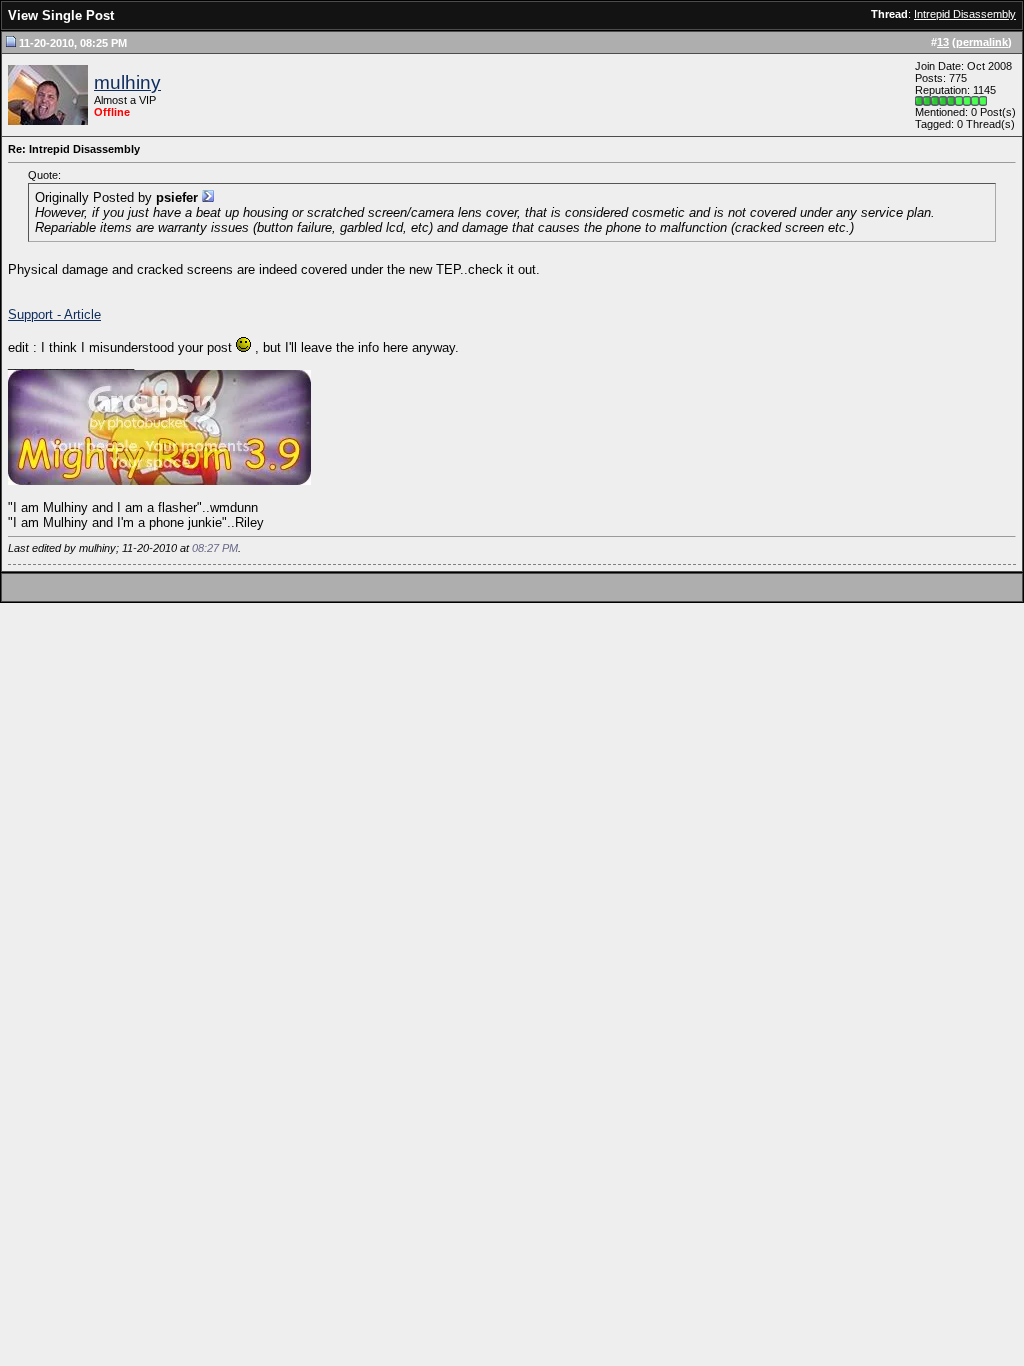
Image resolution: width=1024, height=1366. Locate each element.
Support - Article (54, 314)
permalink (982, 42)
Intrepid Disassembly (965, 14)
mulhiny (127, 82)
